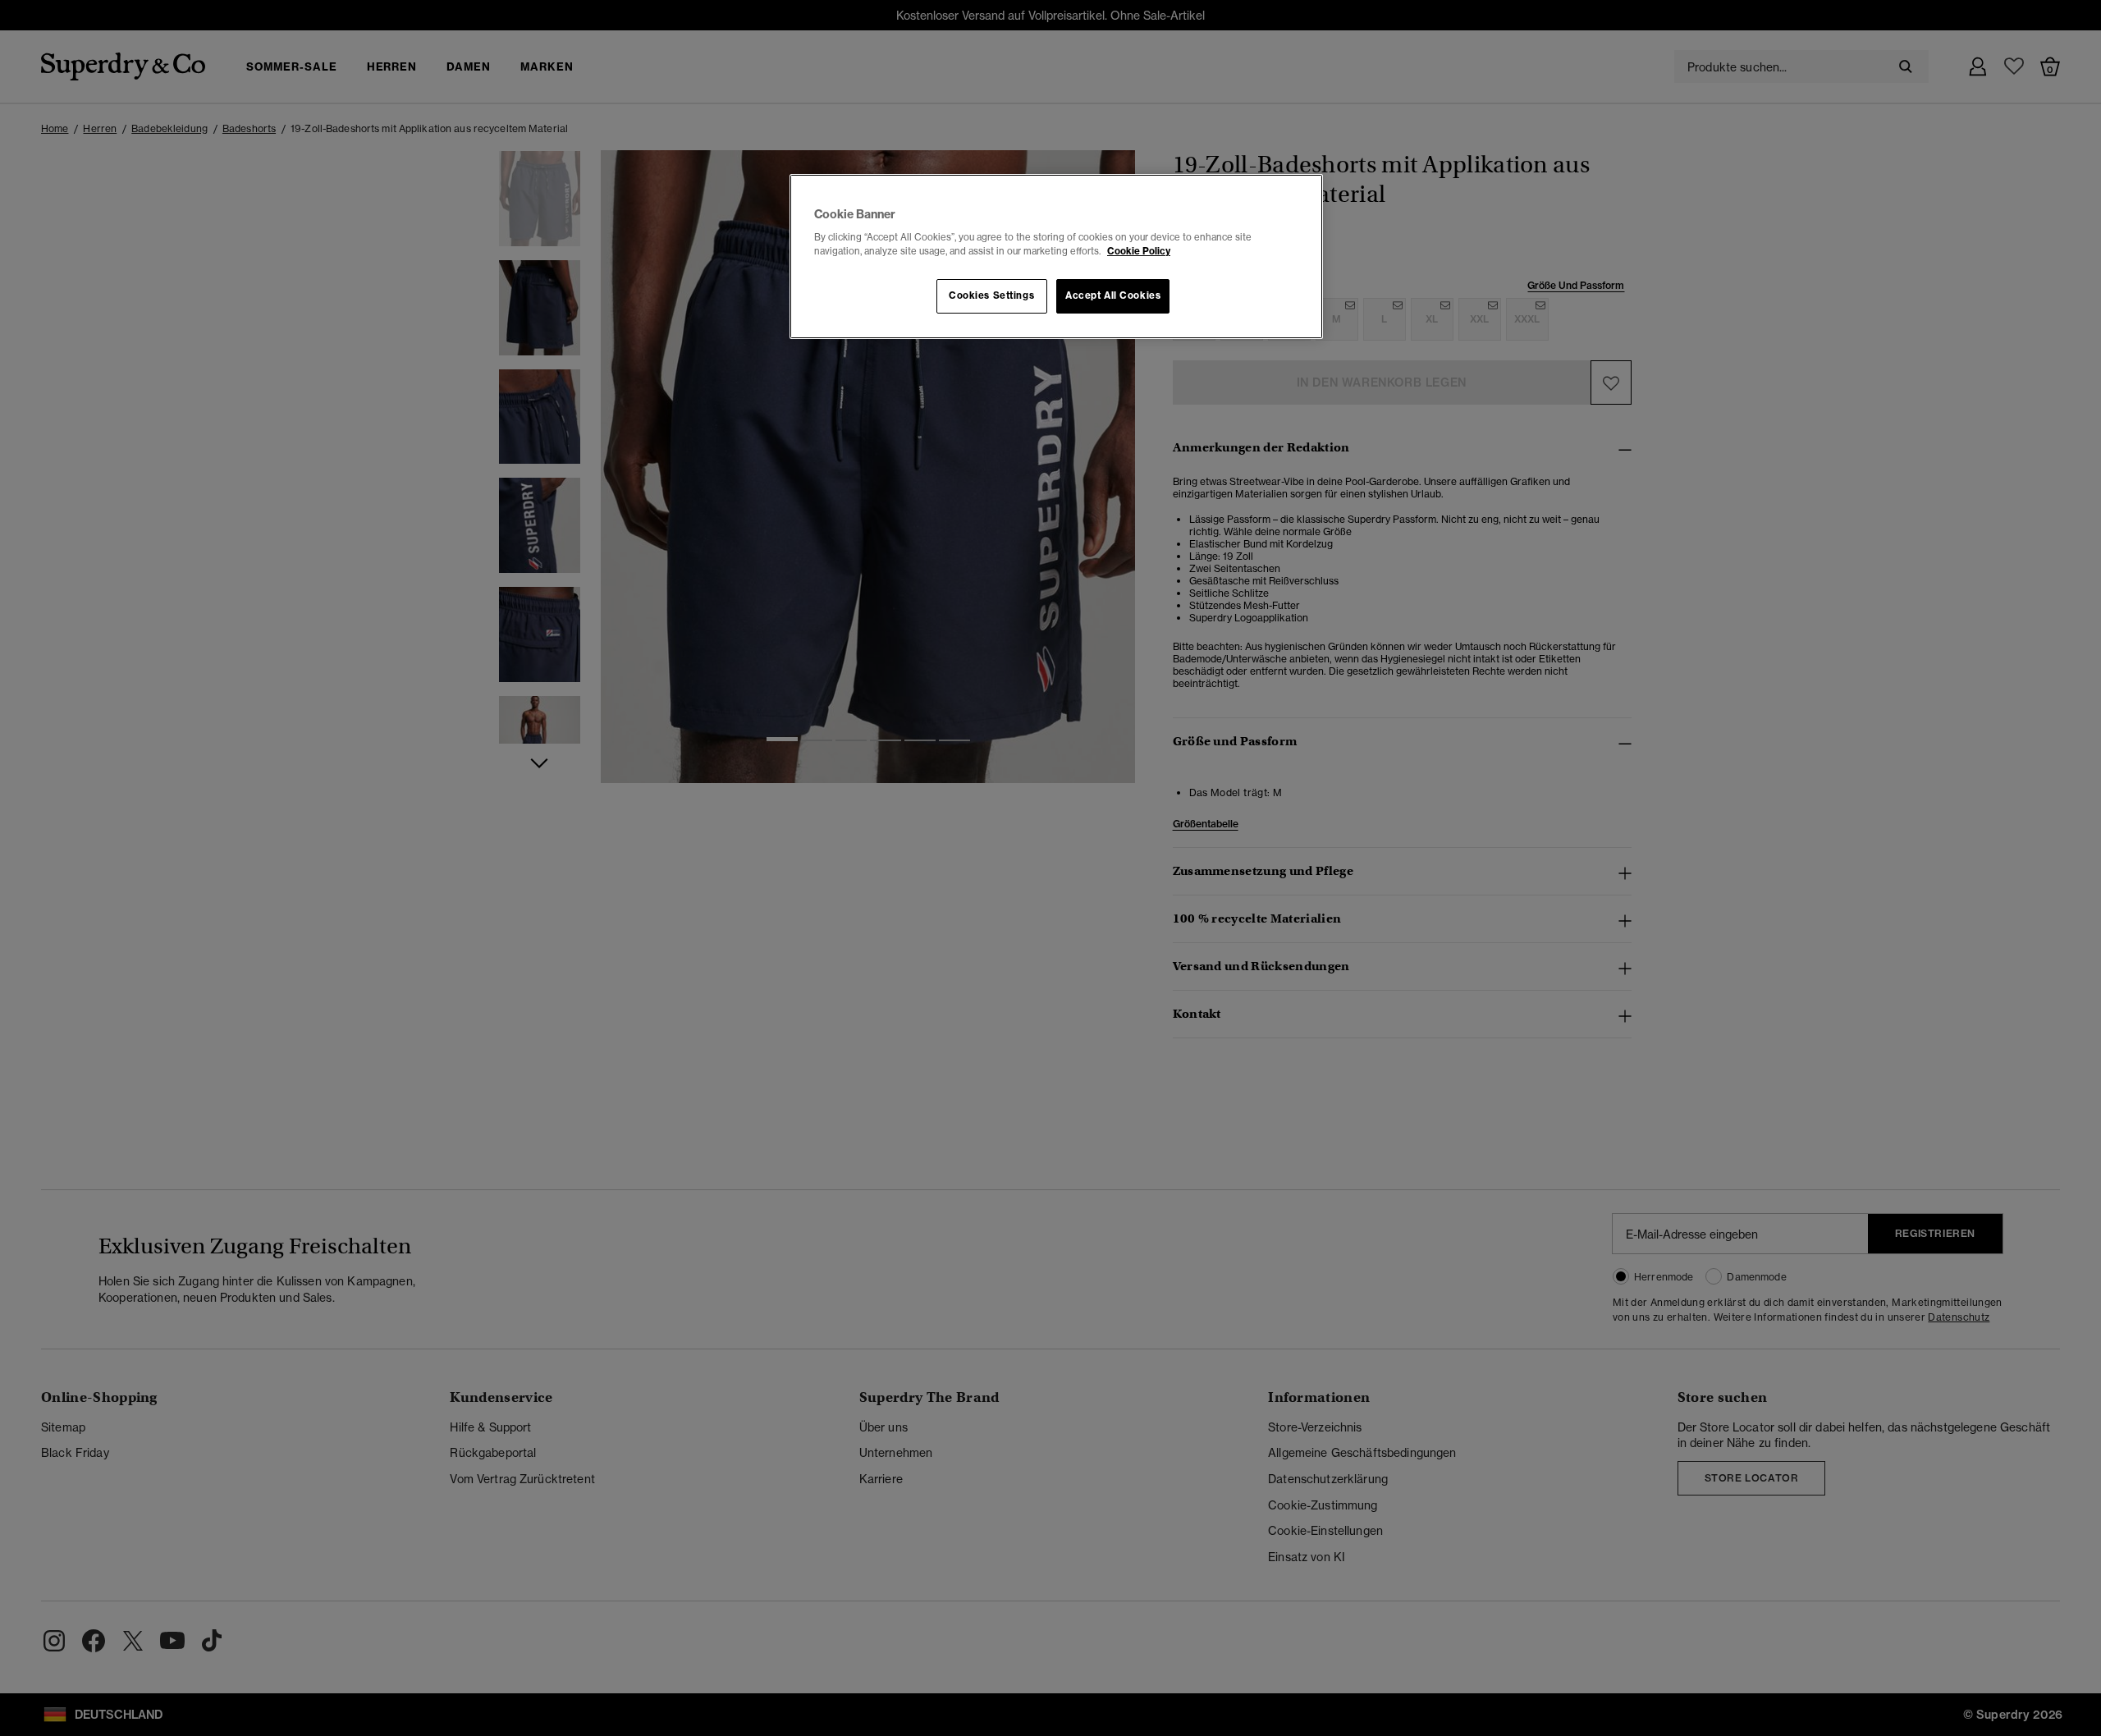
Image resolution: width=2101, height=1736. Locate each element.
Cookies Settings (991, 295)
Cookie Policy (1139, 251)
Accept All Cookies (1113, 295)
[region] (1056, 257)
